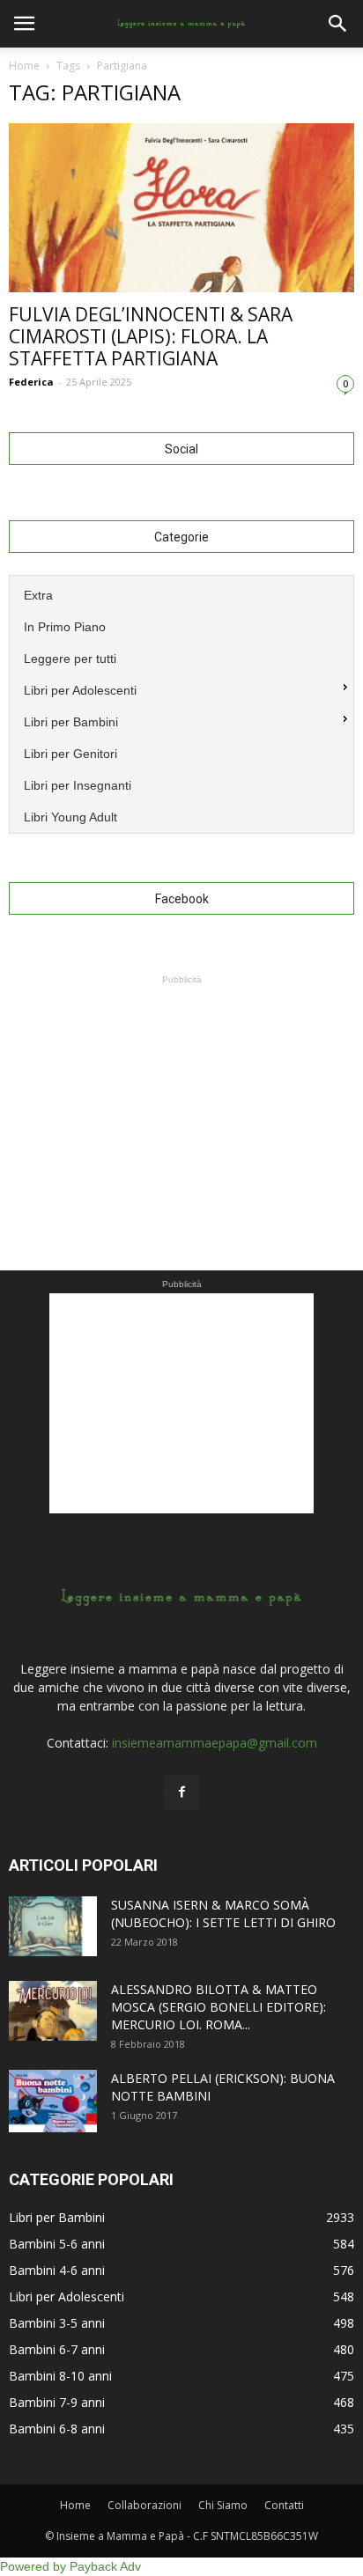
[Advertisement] (181, 1099)
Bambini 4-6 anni (57, 2270)
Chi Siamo (223, 2505)
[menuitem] (181, 593)
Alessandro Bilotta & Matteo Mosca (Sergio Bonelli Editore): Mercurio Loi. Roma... (219, 2007)
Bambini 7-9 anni (57, 2402)
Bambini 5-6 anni (57, 2244)
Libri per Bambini (57, 2217)
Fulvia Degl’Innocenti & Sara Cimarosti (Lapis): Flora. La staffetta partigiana (151, 336)
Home (24, 66)
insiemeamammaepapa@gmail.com (215, 1743)
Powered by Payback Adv (70, 2566)
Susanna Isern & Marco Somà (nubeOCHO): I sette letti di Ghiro (223, 1914)
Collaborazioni (144, 2505)
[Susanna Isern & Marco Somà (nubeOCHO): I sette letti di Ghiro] (53, 1927)
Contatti (284, 2505)
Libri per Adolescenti (67, 2296)
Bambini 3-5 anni (57, 2323)
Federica (31, 382)
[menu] (181, 704)
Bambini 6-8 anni (57, 2429)
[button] (338, 24)
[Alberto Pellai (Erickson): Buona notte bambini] (53, 2101)
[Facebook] (181, 1792)
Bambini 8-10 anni (60, 2376)
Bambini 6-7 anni (57, 2349)
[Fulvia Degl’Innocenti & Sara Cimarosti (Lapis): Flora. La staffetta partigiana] (181, 208)
